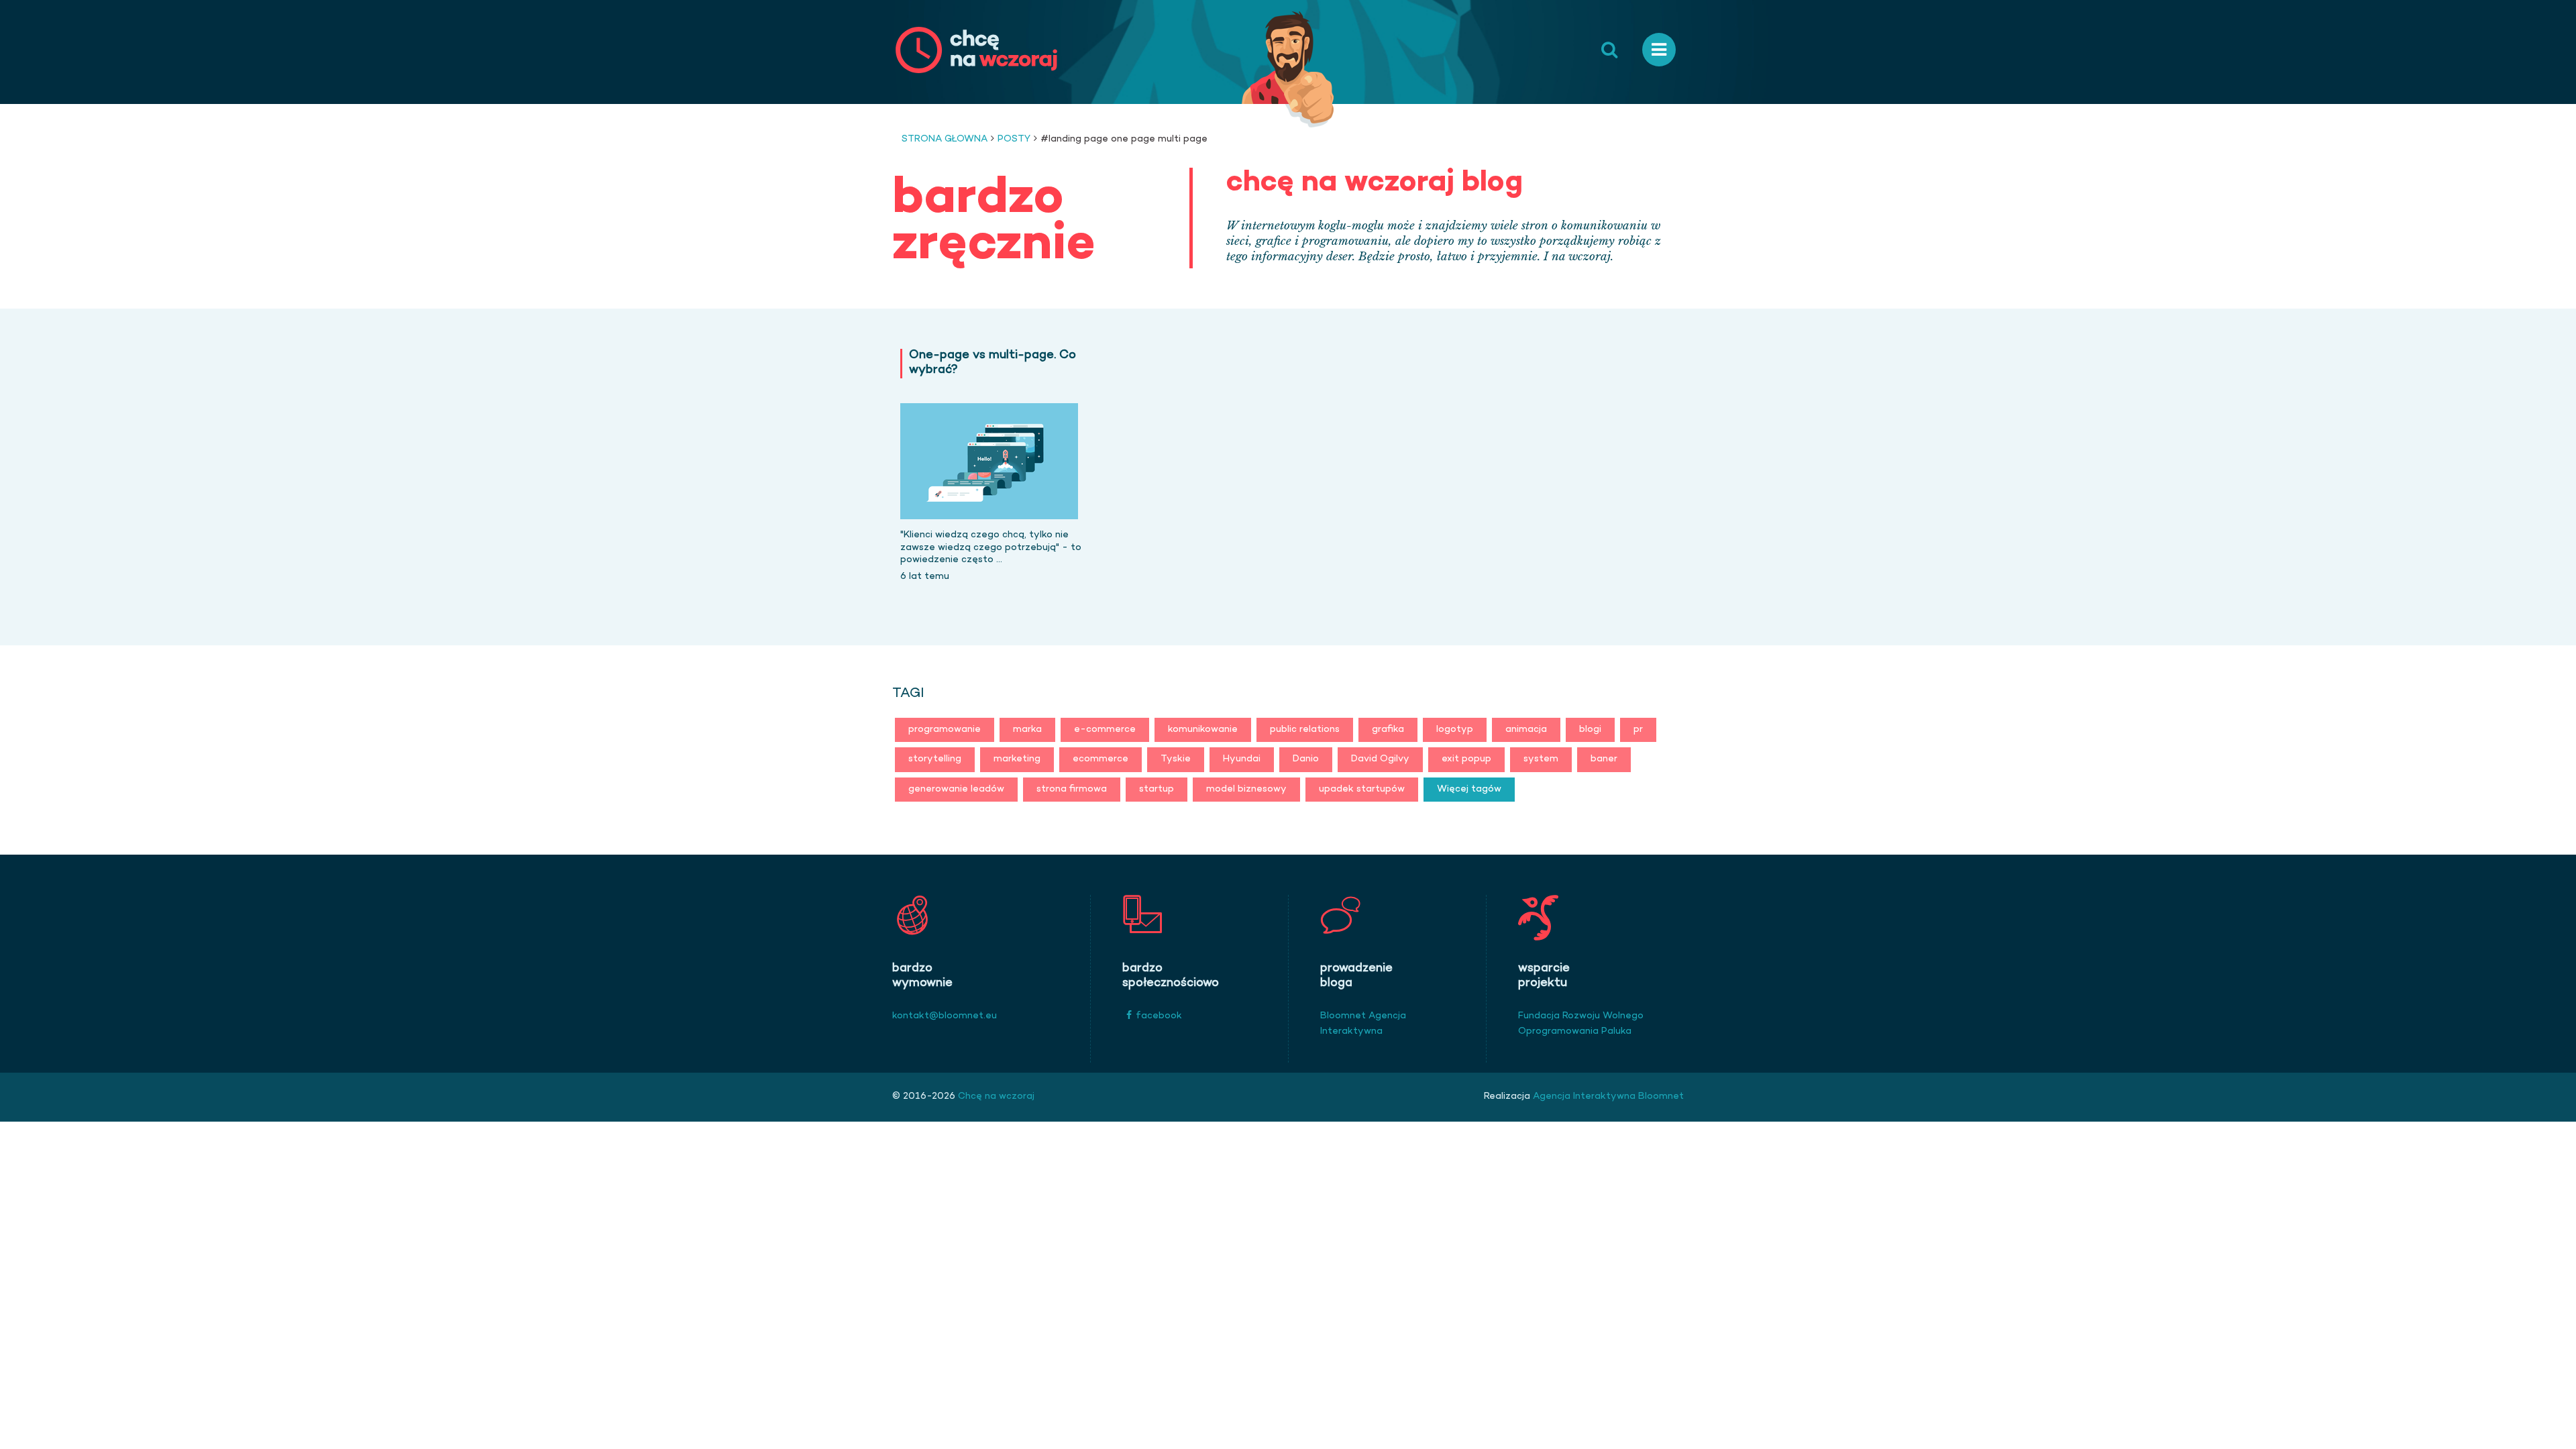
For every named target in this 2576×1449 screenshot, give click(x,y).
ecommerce (1101, 759)
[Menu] (1659, 50)
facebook (1159, 1016)
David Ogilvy (1380, 759)
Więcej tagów (1469, 789)
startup (1157, 789)
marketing (1017, 759)
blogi (1590, 730)
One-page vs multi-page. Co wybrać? (992, 363)
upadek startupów (1362, 789)
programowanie (945, 730)
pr (1638, 730)
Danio (1306, 759)
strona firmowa (1072, 789)
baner (1604, 759)
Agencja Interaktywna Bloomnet (1607, 1096)
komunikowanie (1203, 730)
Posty (1014, 139)
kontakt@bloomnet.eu (945, 1016)
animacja (1526, 730)
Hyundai (1242, 759)
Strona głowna (945, 139)
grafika (1388, 730)
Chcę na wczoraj (995, 1096)
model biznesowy (1246, 789)
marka (1027, 730)
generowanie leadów (956, 789)
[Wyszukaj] (1609, 50)
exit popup (1466, 759)
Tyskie (1176, 759)
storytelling (935, 759)
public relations (1305, 730)
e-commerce (1105, 730)
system (1541, 759)
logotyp (1455, 730)
